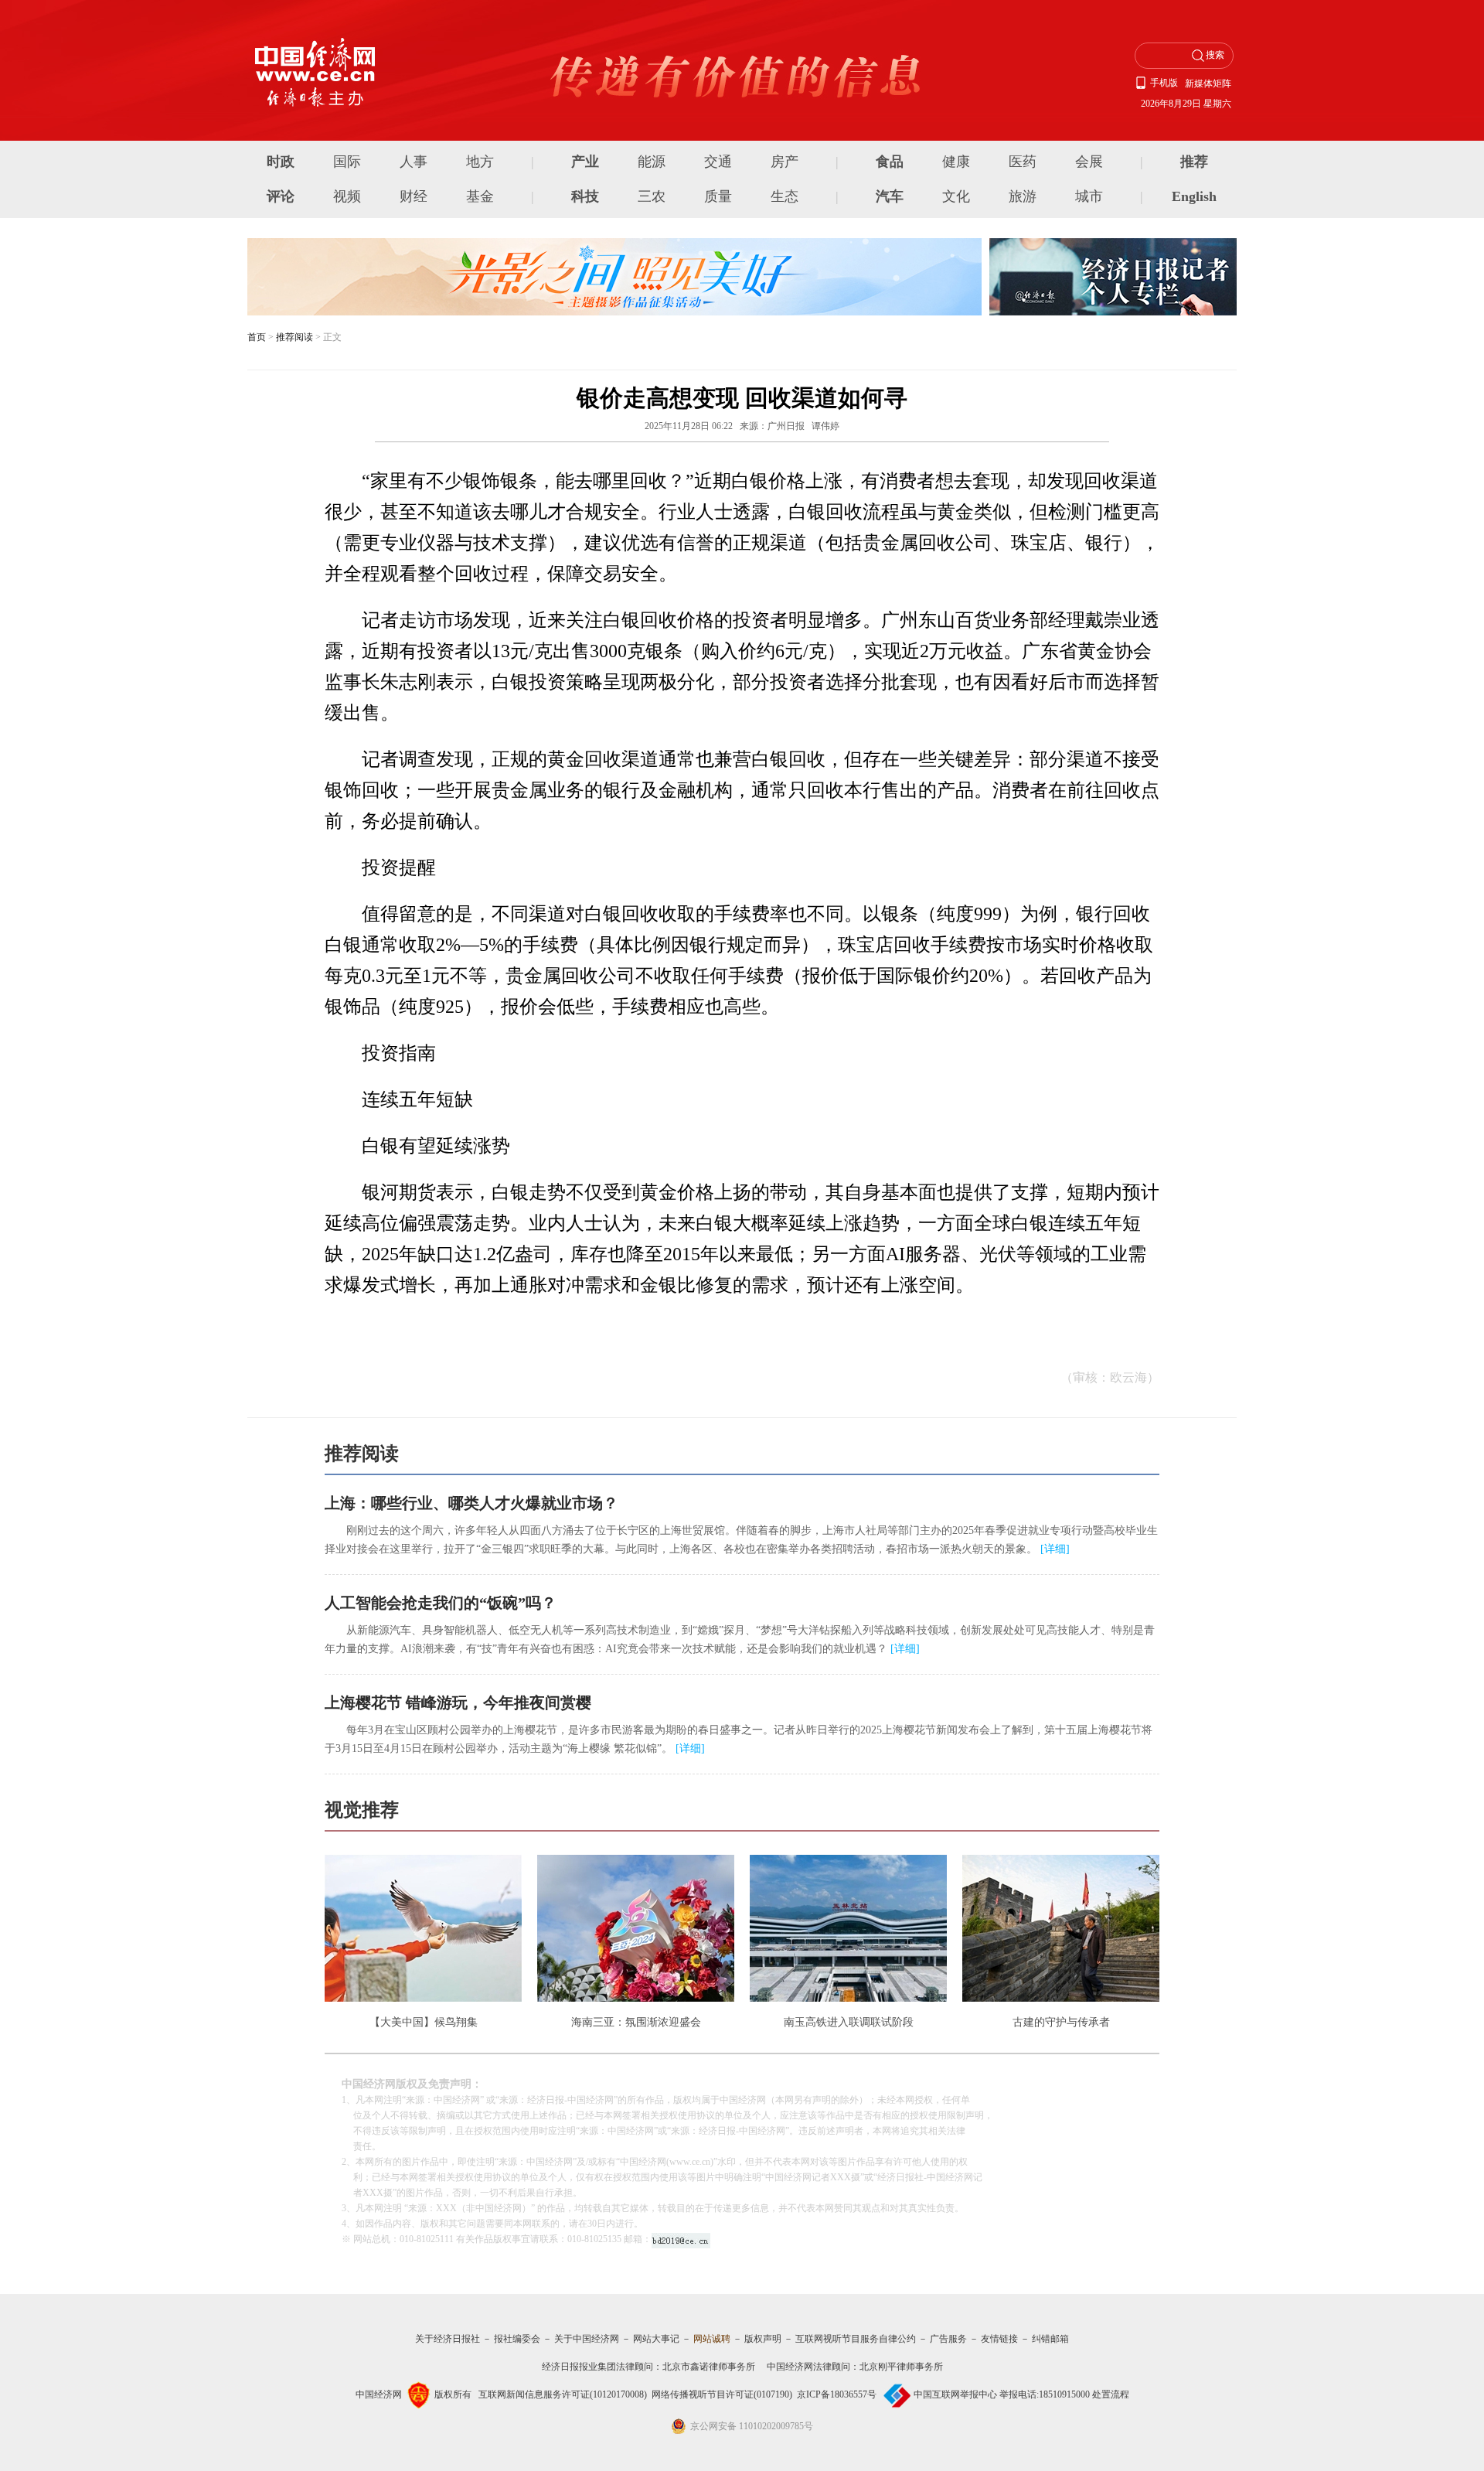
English (1194, 196)
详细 (1055, 1549)
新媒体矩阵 (1208, 84)
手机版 (1164, 83)
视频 (347, 196)
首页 (257, 337)
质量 (718, 196)
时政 (281, 162)
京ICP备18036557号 (837, 2394)
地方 (480, 162)
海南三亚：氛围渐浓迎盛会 (636, 2022)
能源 (652, 162)
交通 (718, 162)
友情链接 (999, 2339)
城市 (1089, 196)
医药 (1023, 162)
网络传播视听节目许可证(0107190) (722, 2394)
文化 (956, 196)
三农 (652, 196)
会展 (1089, 162)
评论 (281, 196)
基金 (480, 196)
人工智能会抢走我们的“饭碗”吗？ (441, 1603)
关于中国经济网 (587, 2339)
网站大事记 (656, 2339)
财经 (414, 196)
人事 (414, 162)
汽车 (890, 196)
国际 (347, 162)
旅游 (1023, 196)
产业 (585, 162)
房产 (785, 162)
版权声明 (763, 2339)
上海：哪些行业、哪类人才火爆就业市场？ (471, 1503)
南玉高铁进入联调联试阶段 (849, 2022)
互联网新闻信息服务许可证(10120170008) (563, 2394)
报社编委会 (517, 2339)
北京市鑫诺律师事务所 (709, 2367)
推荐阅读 (294, 337)
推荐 (1194, 162)
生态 (785, 196)
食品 (890, 162)
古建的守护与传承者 (1061, 2022)
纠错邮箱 (1050, 2339)
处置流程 (1111, 2394)
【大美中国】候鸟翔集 (424, 2022)
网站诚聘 (712, 2339)
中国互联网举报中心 (955, 2394)
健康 (956, 162)
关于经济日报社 (448, 2339)
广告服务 (948, 2339)
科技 (585, 196)
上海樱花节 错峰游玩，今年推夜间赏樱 (458, 1702)
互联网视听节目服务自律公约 (856, 2339)
